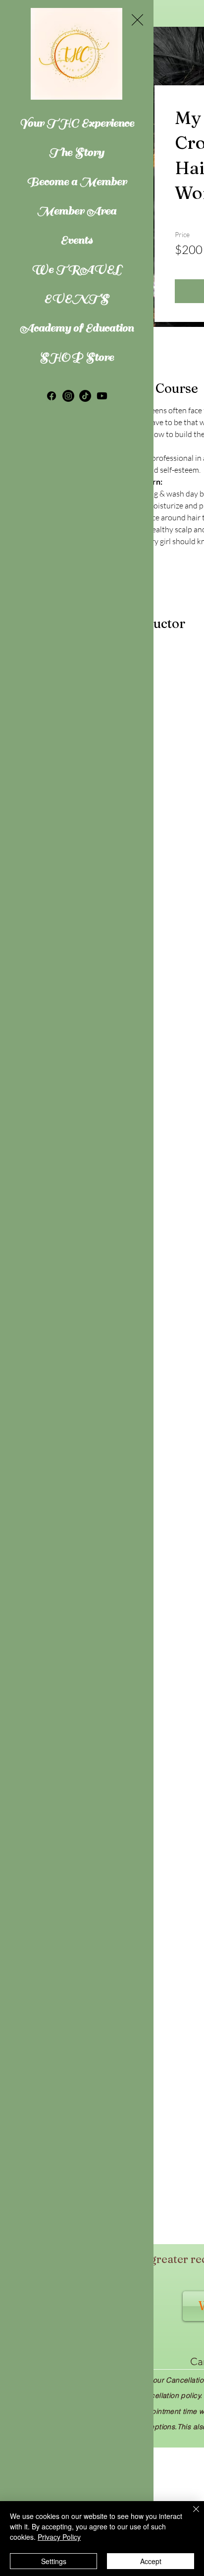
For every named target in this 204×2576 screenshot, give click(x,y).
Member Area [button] (77, 211)
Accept (151, 2561)
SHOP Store (77, 357)
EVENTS (76, 298)
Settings (54, 2561)
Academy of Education (76, 328)
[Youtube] (102, 396)
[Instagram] (68, 396)
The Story (76, 152)
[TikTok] (85, 396)
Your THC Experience (76, 123)
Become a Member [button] (77, 181)
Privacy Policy (59, 2537)
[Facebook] (51, 396)
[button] (137, 20)
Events (76, 240)
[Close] (190, 2515)
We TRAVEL (76, 269)
